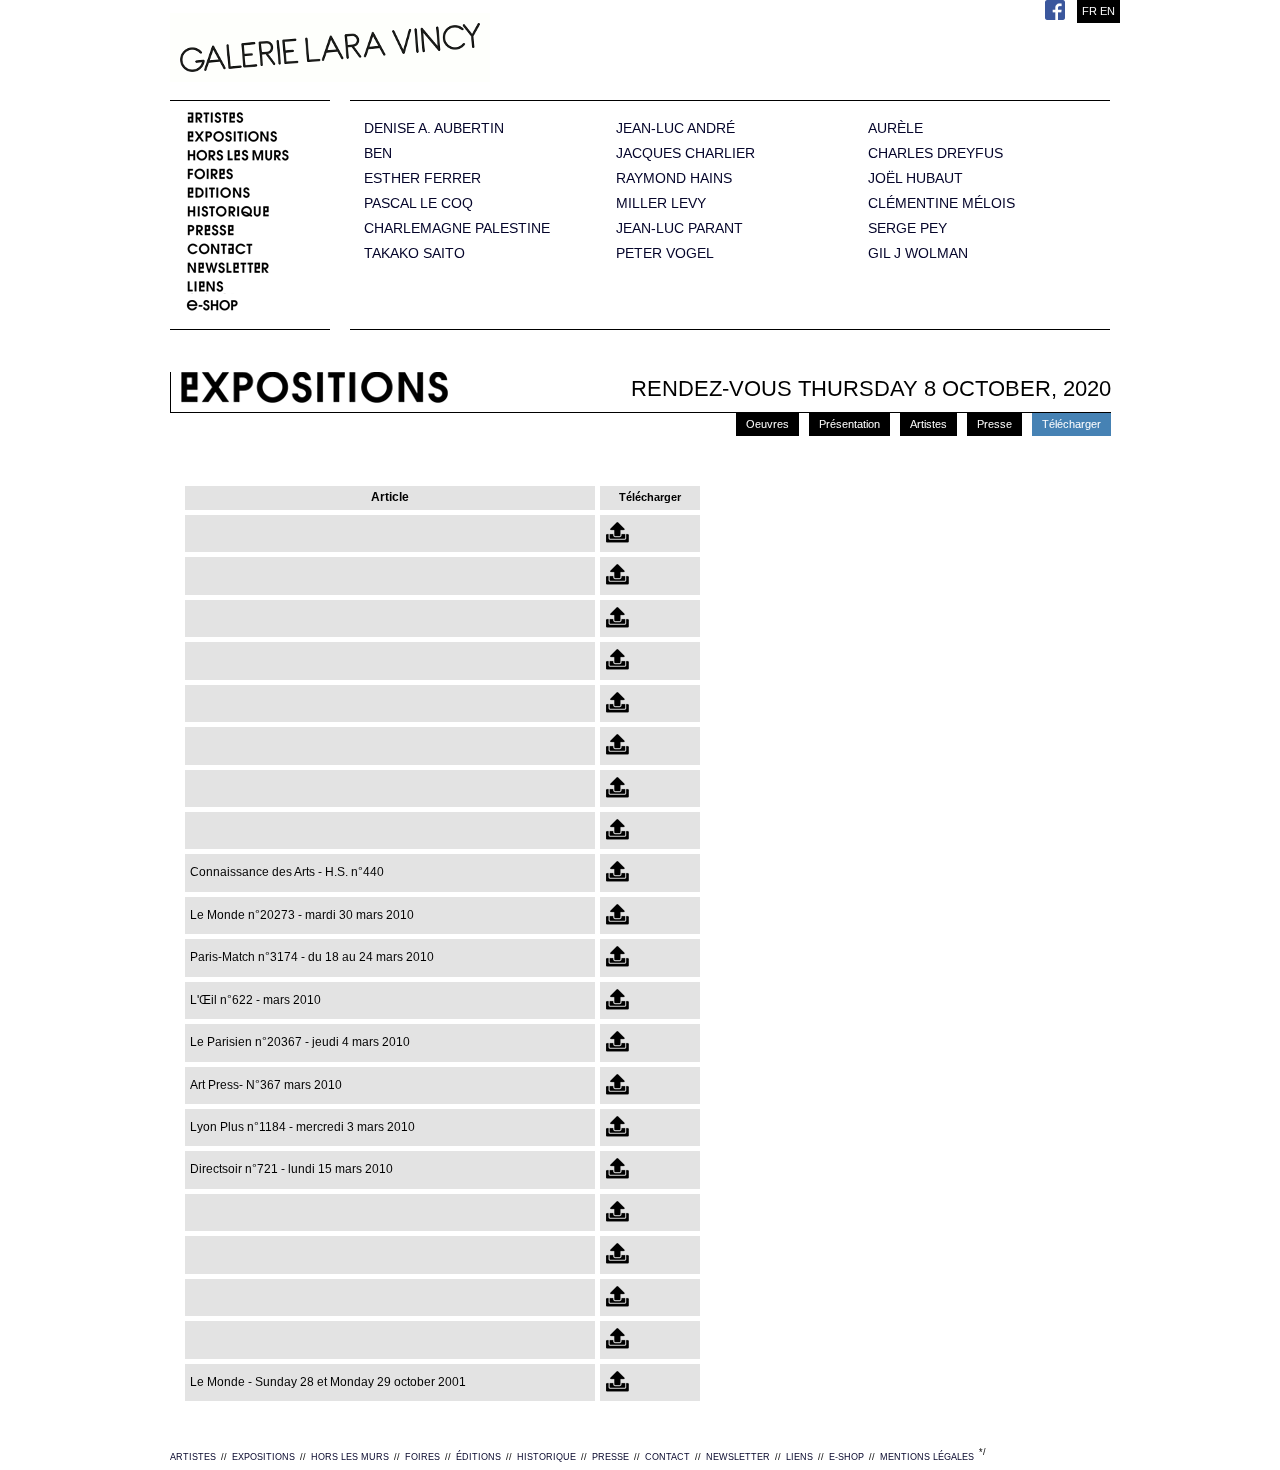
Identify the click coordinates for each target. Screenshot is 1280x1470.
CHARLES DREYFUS (935, 153)
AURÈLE (895, 128)
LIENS (799, 1457)
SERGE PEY (907, 228)
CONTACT (667, 1457)
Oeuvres (767, 424)
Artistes (928, 424)
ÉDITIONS (478, 1457)
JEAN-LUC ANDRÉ (675, 128)
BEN (378, 153)
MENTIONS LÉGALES (927, 1457)
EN (1107, 11)
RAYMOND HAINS (674, 178)
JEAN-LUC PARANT (679, 228)
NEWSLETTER (738, 1457)
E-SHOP (846, 1457)
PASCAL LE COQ (418, 203)
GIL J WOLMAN (918, 253)
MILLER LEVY (661, 203)
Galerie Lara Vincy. (430, 50)
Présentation (849, 424)
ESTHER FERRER (422, 178)
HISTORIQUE (546, 1457)
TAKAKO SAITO (414, 253)
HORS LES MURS (350, 1457)
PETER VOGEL (665, 253)
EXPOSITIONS (263, 1457)
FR (1089, 11)
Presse (994, 424)
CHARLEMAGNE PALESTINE (457, 228)
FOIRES (422, 1457)
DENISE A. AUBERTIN (434, 128)
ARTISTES (193, 1457)
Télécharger (1071, 424)
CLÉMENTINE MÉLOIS (941, 203)
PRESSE (610, 1457)
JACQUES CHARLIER (685, 153)
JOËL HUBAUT (915, 178)
